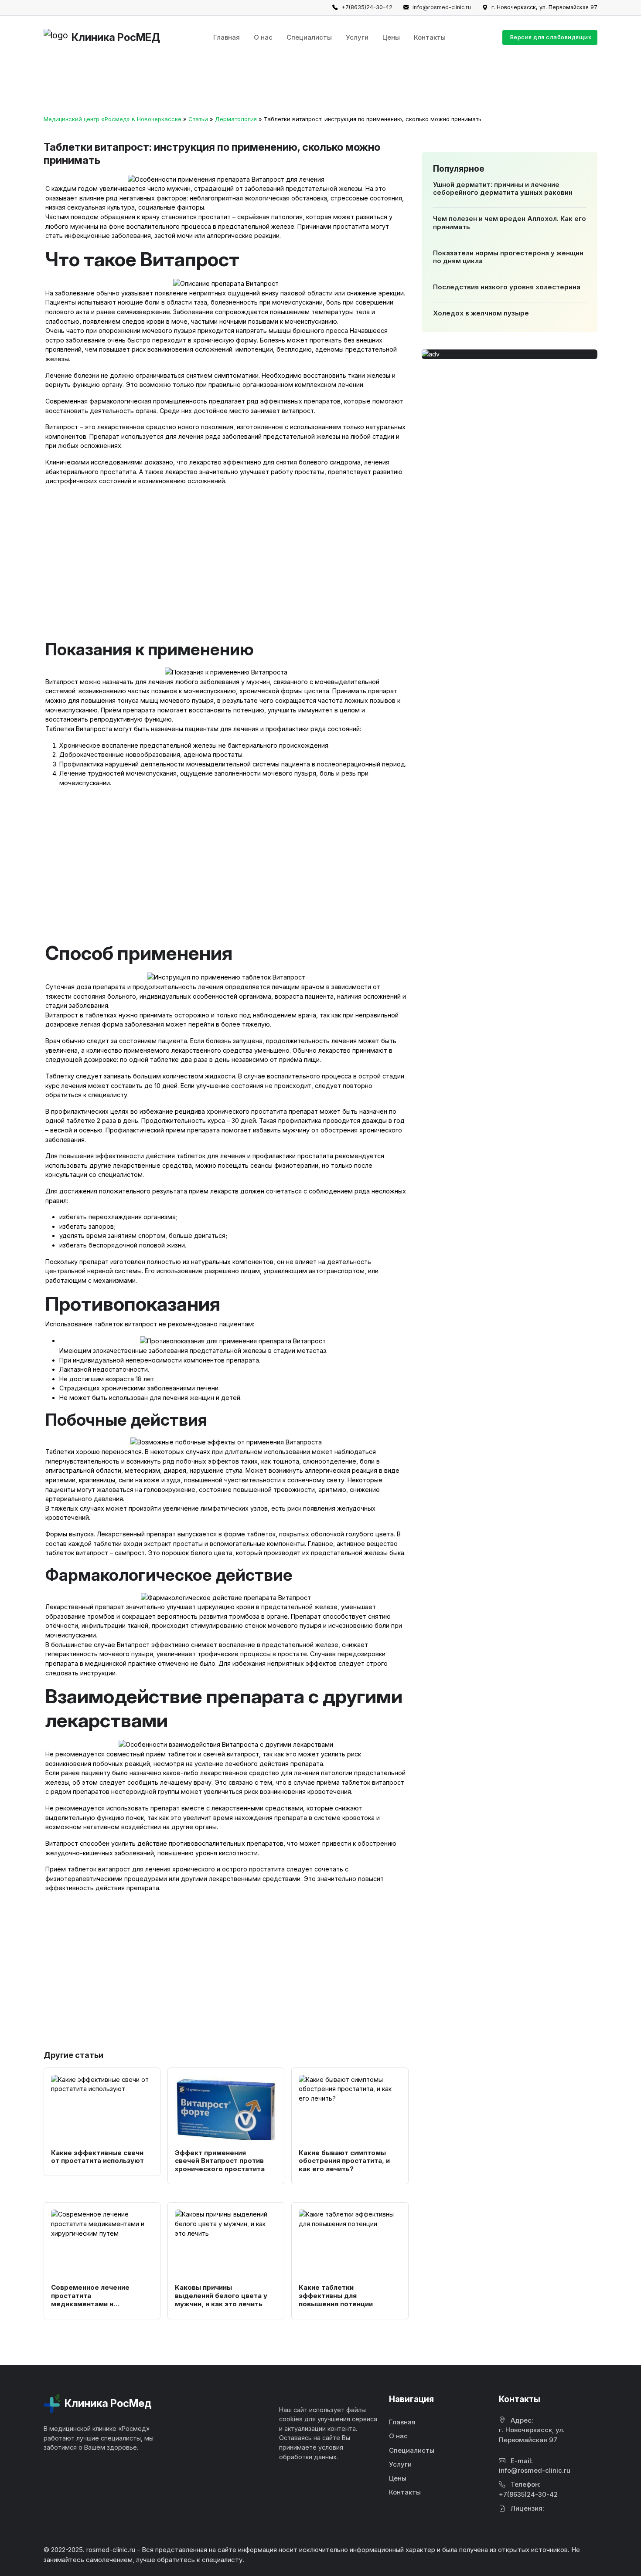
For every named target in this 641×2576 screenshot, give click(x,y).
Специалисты (309, 37)
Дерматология (236, 119)
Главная (227, 37)
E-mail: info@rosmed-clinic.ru (535, 2466)
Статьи (198, 119)
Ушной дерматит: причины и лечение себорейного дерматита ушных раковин (502, 189)
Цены (391, 37)
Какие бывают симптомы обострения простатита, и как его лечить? (344, 2161)
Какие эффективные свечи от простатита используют (97, 2157)
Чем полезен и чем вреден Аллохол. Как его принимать (509, 223)
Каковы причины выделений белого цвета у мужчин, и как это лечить (221, 2296)
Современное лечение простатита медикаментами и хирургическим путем (90, 2300)
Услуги (357, 37)
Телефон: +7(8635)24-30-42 (528, 2489)
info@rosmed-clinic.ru (442, 7)
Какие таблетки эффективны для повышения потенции (336, 2296)
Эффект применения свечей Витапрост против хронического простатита (220, 2161)
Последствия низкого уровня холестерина (506, 287)
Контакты (430, 37)
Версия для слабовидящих (551, 37)
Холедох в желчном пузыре (481, 313)
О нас (263, 37)
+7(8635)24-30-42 (367, 7)
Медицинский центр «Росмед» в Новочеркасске (113, 119)
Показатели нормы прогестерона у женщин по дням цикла (508, 257)
